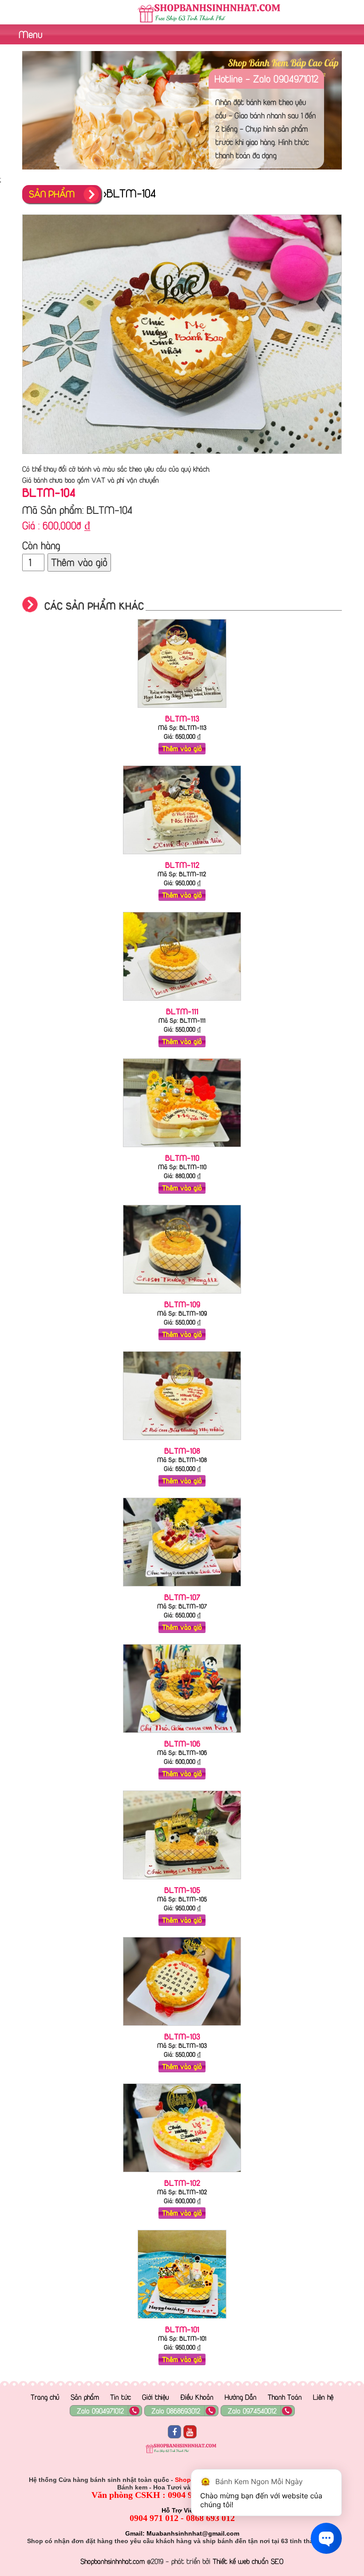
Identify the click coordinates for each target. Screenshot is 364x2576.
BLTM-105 (182, 1890)
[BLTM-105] (182, 1881)
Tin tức (121, 2397)
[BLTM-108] (182, 1442)
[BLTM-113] (182, 710)
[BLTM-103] (182, 2028)
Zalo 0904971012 (100, 2411)
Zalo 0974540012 (252, 2411)
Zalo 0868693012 (176, 2411)
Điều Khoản (197, 2397)
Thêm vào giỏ (79, 562)
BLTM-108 (182, 1451)
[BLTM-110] (182, 1149)
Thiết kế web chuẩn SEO (248, 2561)
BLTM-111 (182, 1011)
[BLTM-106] (182, 1735)
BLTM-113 (182, 718)
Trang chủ (45, 2397)
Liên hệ (323, 2397)
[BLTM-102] (182, 2174)
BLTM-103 (182, 2036)
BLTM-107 (182, 1597)
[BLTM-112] (182, 856)
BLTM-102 (182, 2183)
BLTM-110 (182, 1158)
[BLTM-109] (182, 1295)
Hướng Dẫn (241, 2397)
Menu (29, 34)
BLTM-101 (182, 2329)
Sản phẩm (85, 2397)
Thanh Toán (285, 2397)
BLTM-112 (182, 865)
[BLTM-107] (182, 1588)
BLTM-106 (182, 1744)
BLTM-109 (182, 1304)
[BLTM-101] (182, 2320)
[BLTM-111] (182, 1002)
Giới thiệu (156, 2397)
